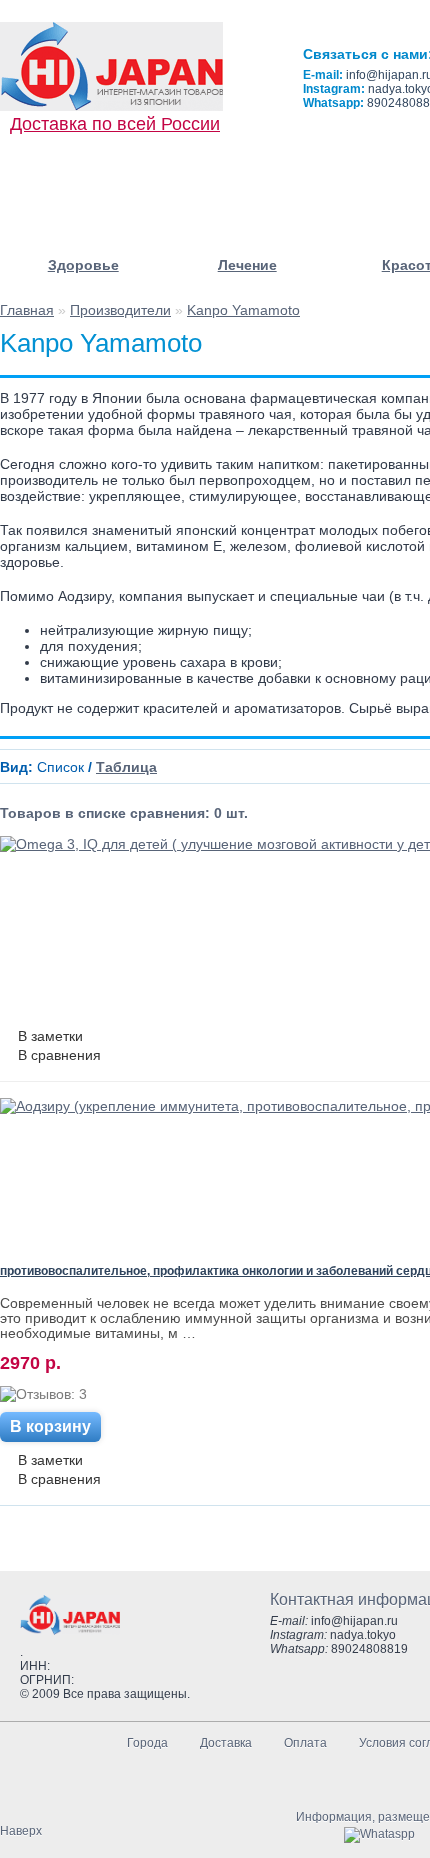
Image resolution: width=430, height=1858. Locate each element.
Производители (120, 310)
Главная (27, 310)
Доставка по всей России (115, 124)
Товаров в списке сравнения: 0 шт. (124, 813)
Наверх (21, 1831)
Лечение (247, 265)
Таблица (126, 767)
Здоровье (83, 265)
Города (147, 1743)
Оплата (305, 1743)
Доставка (226, 1743)
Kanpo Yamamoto (243, 310)
